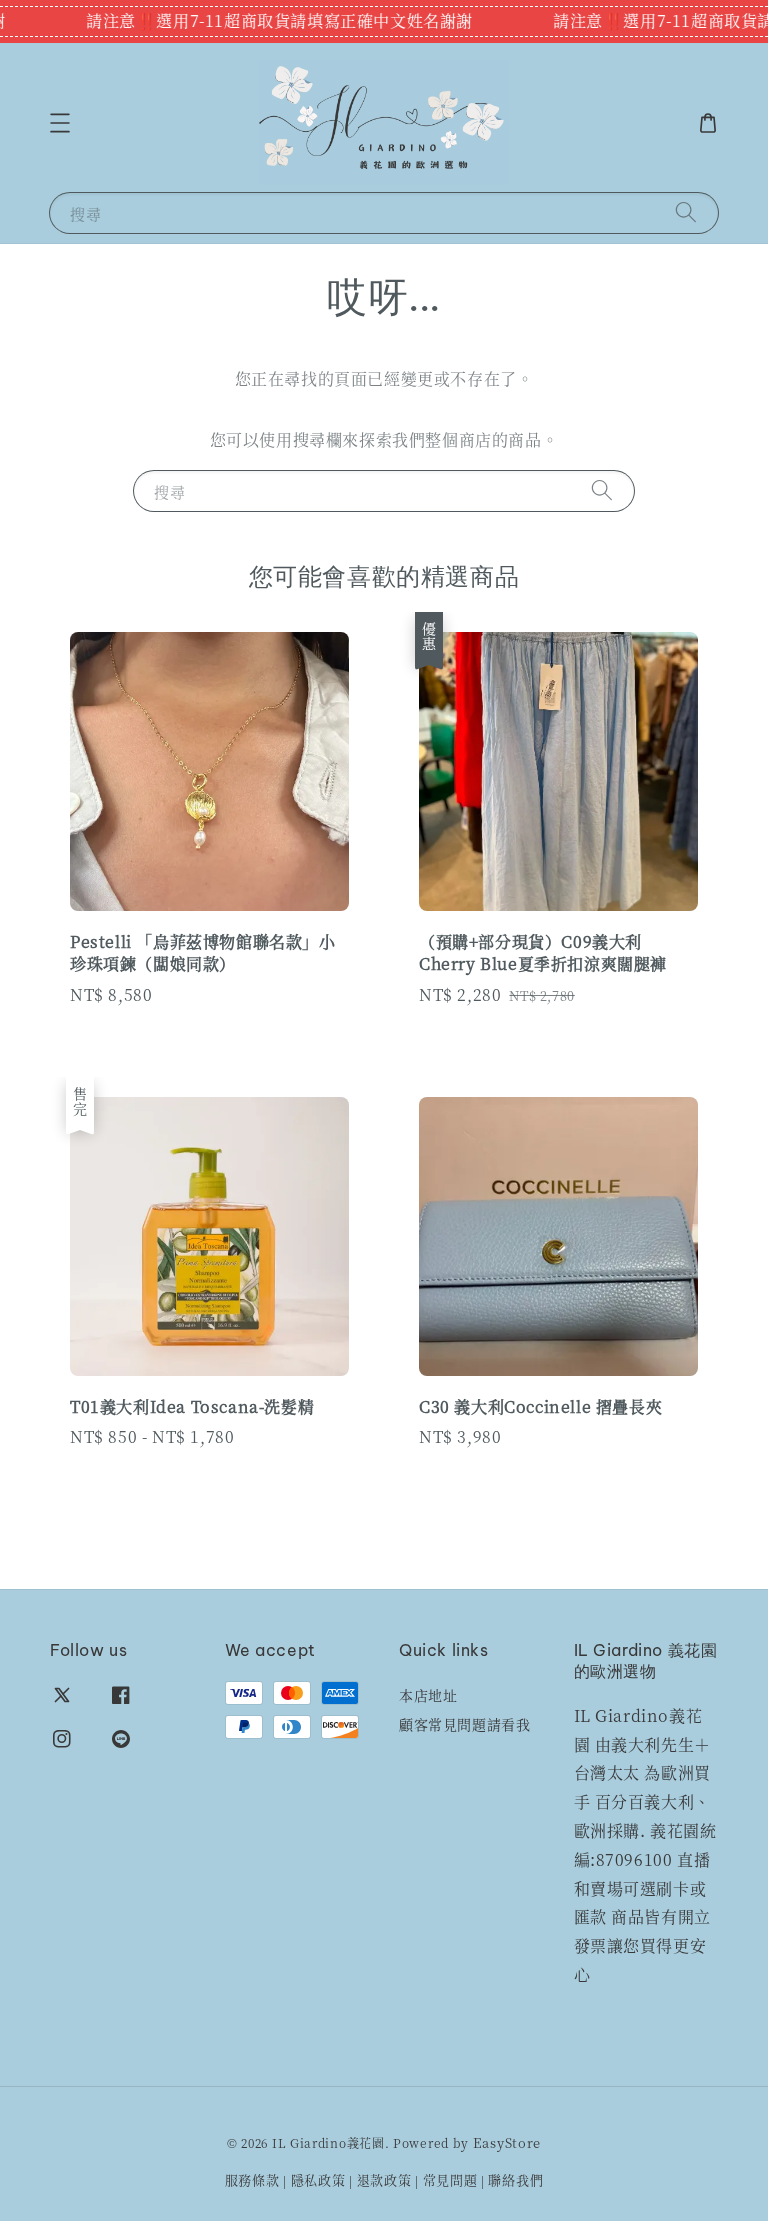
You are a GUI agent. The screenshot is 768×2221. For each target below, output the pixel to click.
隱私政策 (318, 2179)
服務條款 (252, 2179)
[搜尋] (686, 212)
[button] (60, 123)
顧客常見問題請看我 (464, 1724)
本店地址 (428, 1695)
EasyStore (507, 2142)
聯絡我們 (515, 2179)
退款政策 (384, 2179)
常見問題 (450, 2179)
